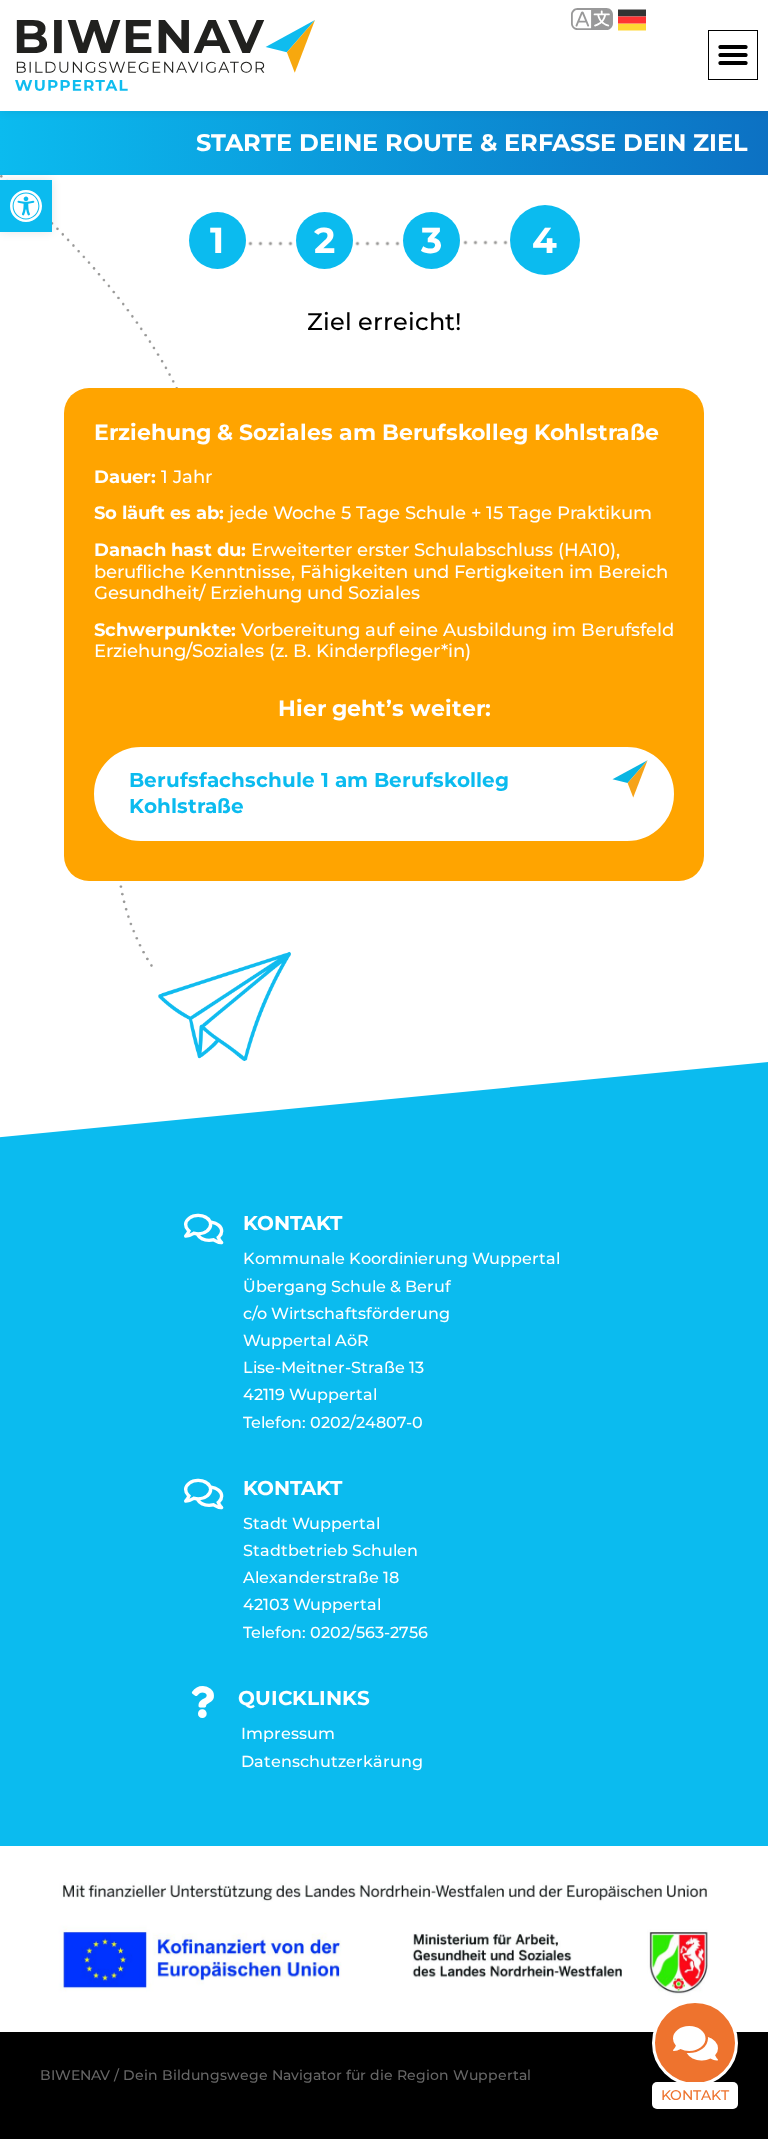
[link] (26, 206)
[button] (733, 55)
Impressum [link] (288, 1733)
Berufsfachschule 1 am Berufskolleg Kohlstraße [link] (319, 793)
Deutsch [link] (617, 18)
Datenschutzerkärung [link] (332, 1761)
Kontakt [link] (695, 2095)
